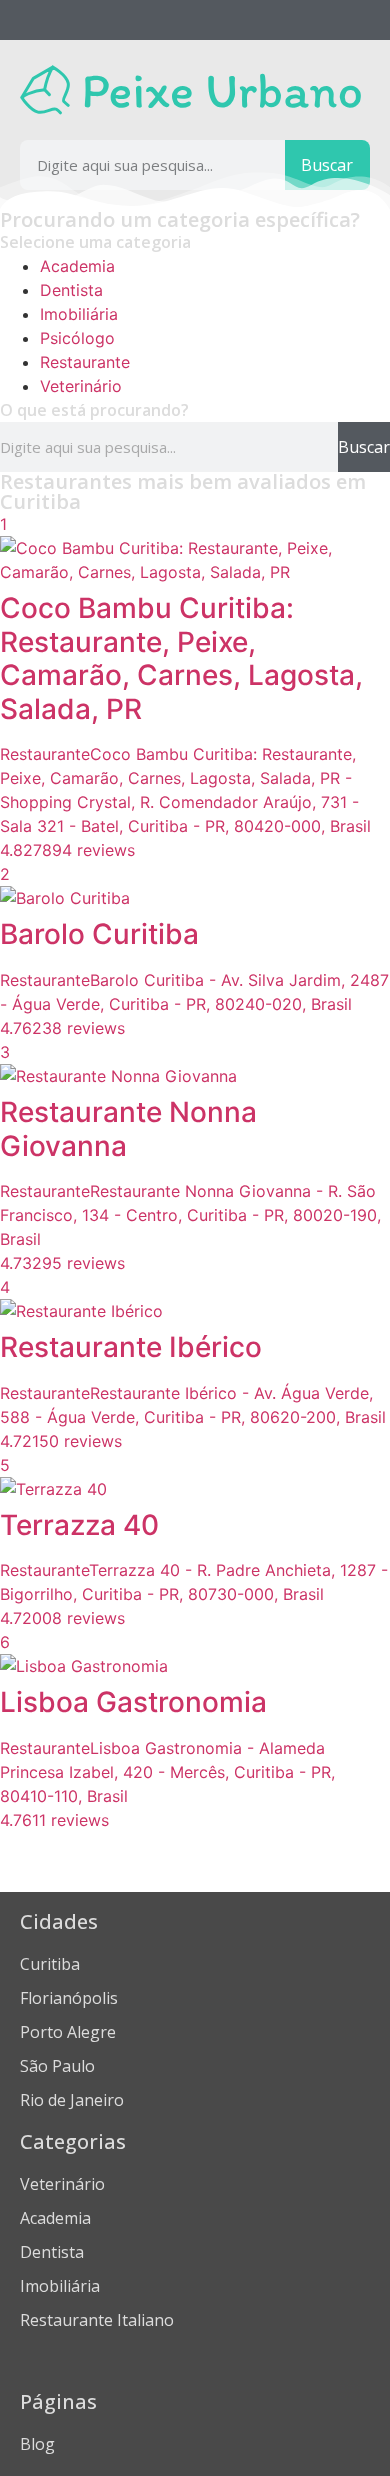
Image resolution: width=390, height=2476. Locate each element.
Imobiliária (79, 314)
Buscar (327, 165)
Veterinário (81, 386)
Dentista (71, 290)
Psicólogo (77, 338)
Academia (77, 266)
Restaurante (85, 362)
